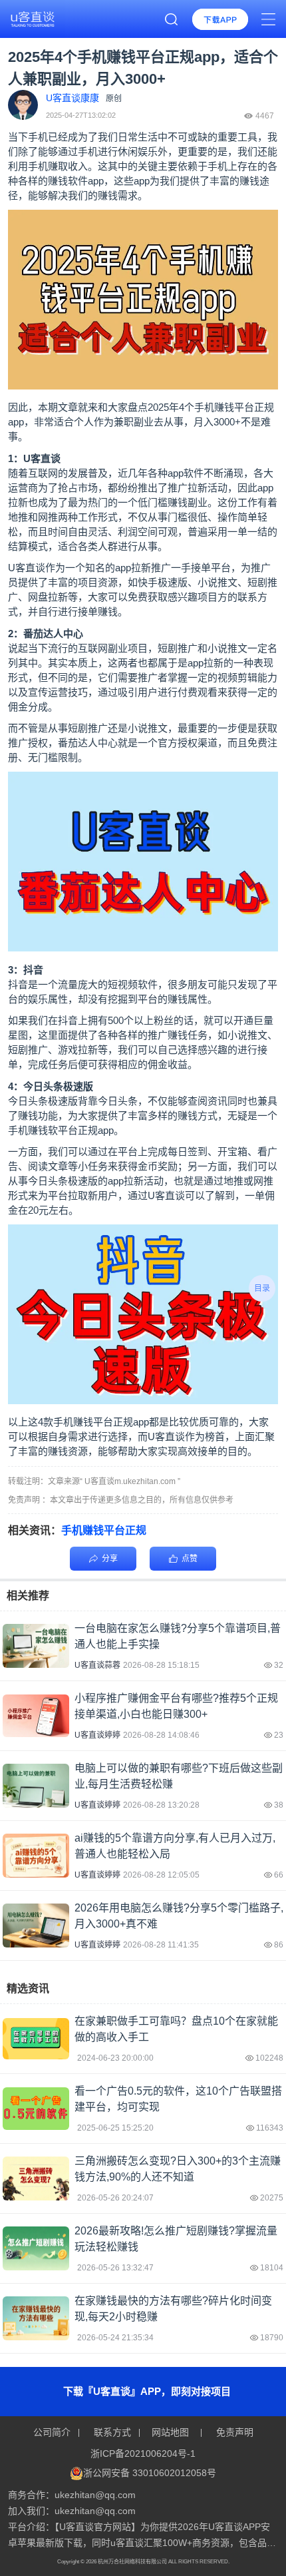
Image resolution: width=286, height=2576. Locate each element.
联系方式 (112, 2432)
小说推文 (217, 582)
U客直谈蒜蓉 (97, 1665)
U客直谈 (166, 1195)
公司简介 (53, 2432)
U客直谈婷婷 (97, 1735)
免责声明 (233, 2432)
